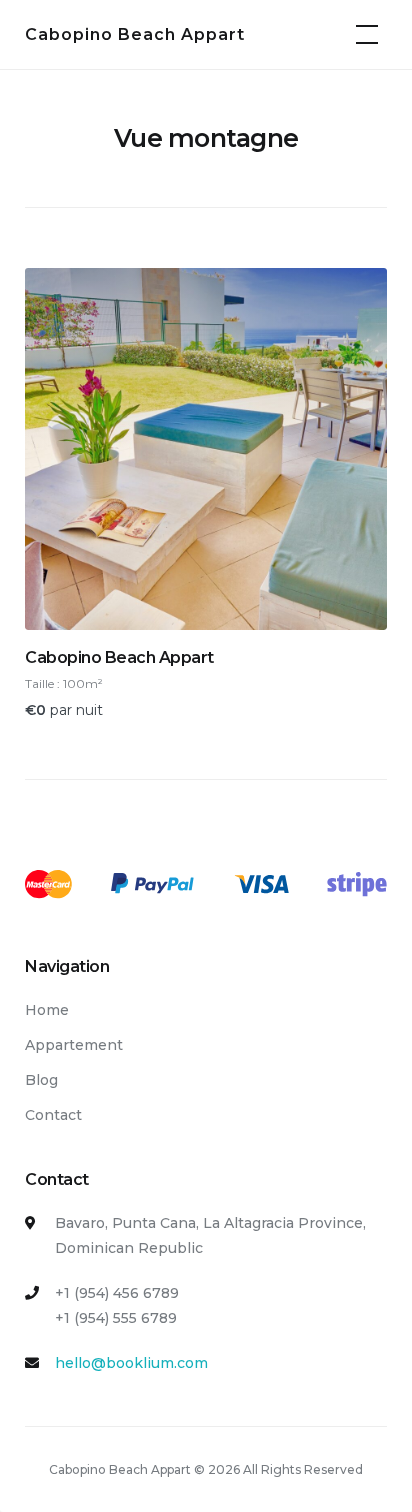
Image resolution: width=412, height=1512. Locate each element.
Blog (41, 1080)
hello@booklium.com (131, 1363)
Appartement (74, 1045)
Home (47, 1010)
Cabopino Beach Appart (135, 34)
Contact (53, 1115)
